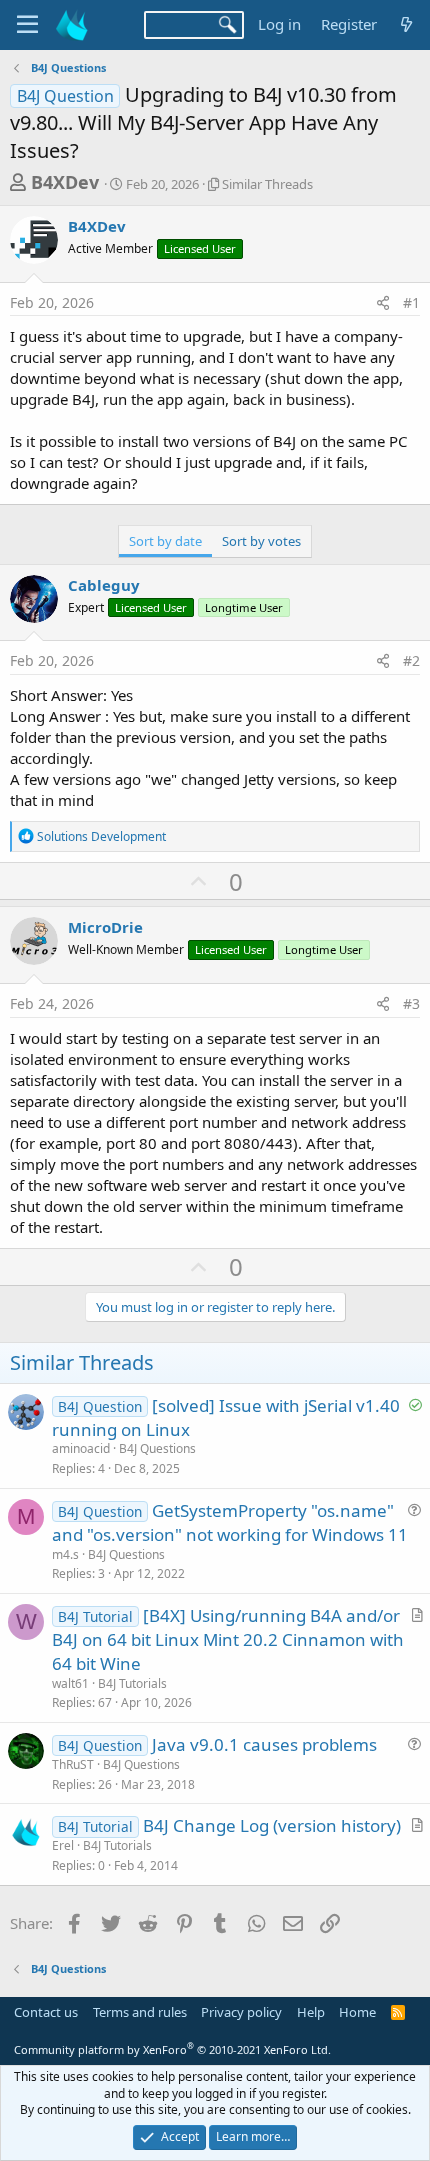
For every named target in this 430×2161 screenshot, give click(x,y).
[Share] (383, 303)
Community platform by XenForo (172, 2049)
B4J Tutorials (132, 1683)
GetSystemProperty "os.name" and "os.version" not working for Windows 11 (230, 1522)
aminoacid (81, 1448)
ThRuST (73, 1764)
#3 (411, 1003)
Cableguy (104, 585)
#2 (411, 660)
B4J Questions (157, 1448)
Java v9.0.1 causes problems (264, 1744)
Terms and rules (140, 2012)
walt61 (70, 1683)
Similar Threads (267, 184)
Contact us (46, 2012)
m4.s (65, 1554)
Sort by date (165, 541)
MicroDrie (105, 927)
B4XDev (65, 182)
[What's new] (406, 24)
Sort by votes (261, 541)
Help (311, 2012)
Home (357, 2012)
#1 (411, 302)
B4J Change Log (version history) (272, 1825)
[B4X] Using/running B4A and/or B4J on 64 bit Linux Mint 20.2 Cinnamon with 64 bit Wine (228, 1639)
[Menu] (27, 25)
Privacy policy (241, 2012)
